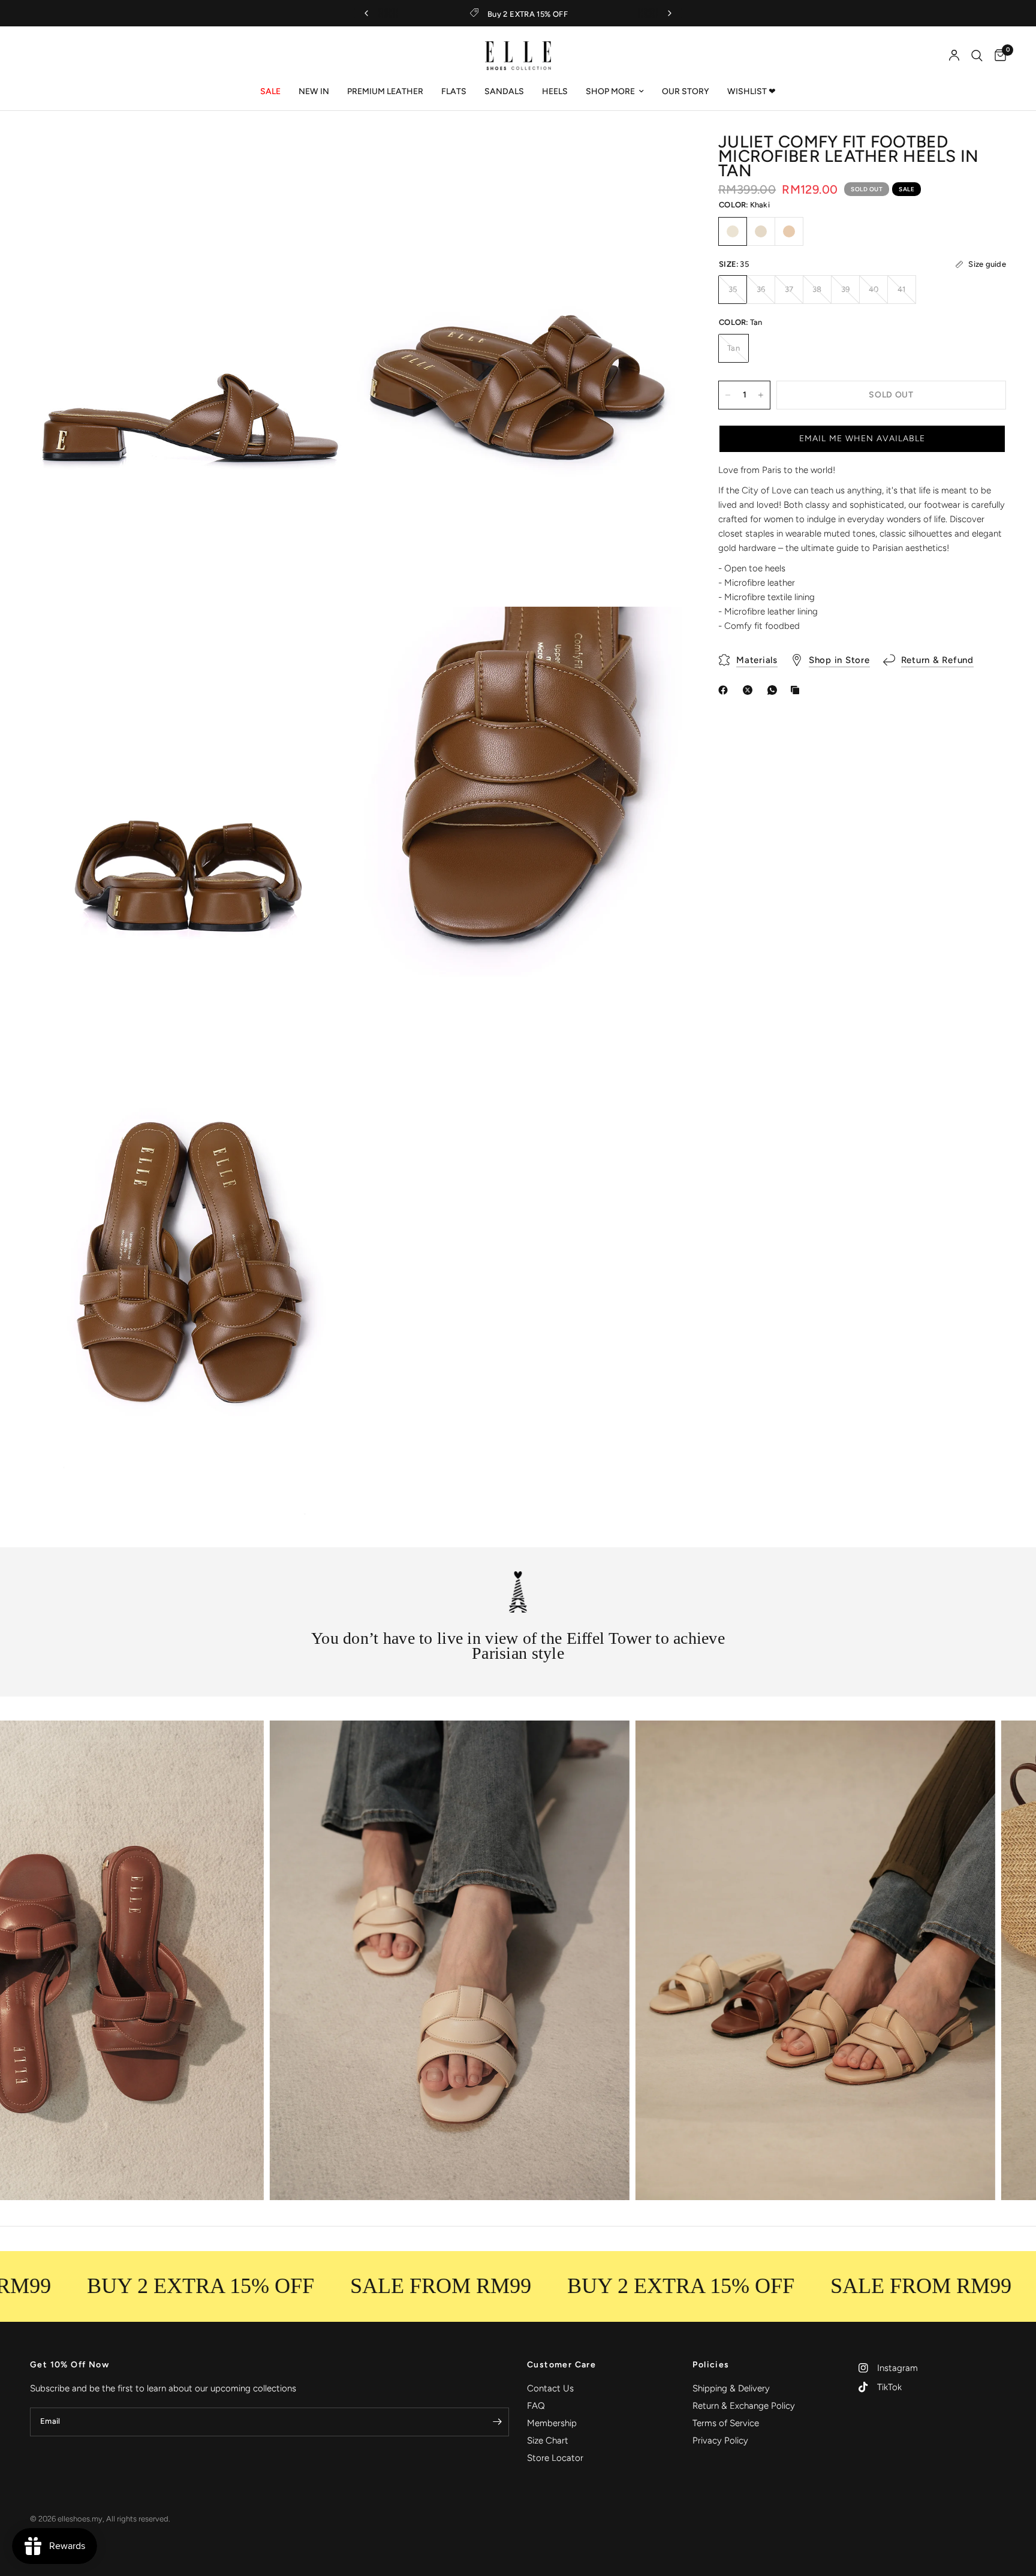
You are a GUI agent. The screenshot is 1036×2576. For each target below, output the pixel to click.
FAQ (536, 2406)
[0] (997, 56)
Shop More (610, 91)
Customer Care (561, 2365)
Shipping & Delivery (731, 2388)
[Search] (977, 56)
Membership (552, 2423)
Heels (555, 91)
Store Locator (555, 2458)
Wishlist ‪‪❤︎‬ (752, 91)
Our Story (686, 91)
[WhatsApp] (775, 690)
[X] (750, 690)
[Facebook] (725, 690)
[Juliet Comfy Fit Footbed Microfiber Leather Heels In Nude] (789, 231)
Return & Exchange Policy (744, 2406)
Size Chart (548, 2441)
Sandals (504, 91)
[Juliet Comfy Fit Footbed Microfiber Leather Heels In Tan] (733, 231)
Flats (454, 91)
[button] (862, 439)
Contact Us (550, 2388)
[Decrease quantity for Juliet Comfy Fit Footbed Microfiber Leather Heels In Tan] (728, 395)
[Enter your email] (497, 2422)
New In (314, 91)
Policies (711, 2365)
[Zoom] (330, 160)
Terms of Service (726, 2423)
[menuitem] (270, 92)
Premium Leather (385, 91)
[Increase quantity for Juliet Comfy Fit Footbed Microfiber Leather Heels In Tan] (761, 395)
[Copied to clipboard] (797, 690)
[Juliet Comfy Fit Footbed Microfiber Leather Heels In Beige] (761, 231)
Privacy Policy (720, 2441)
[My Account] (954, 56)
